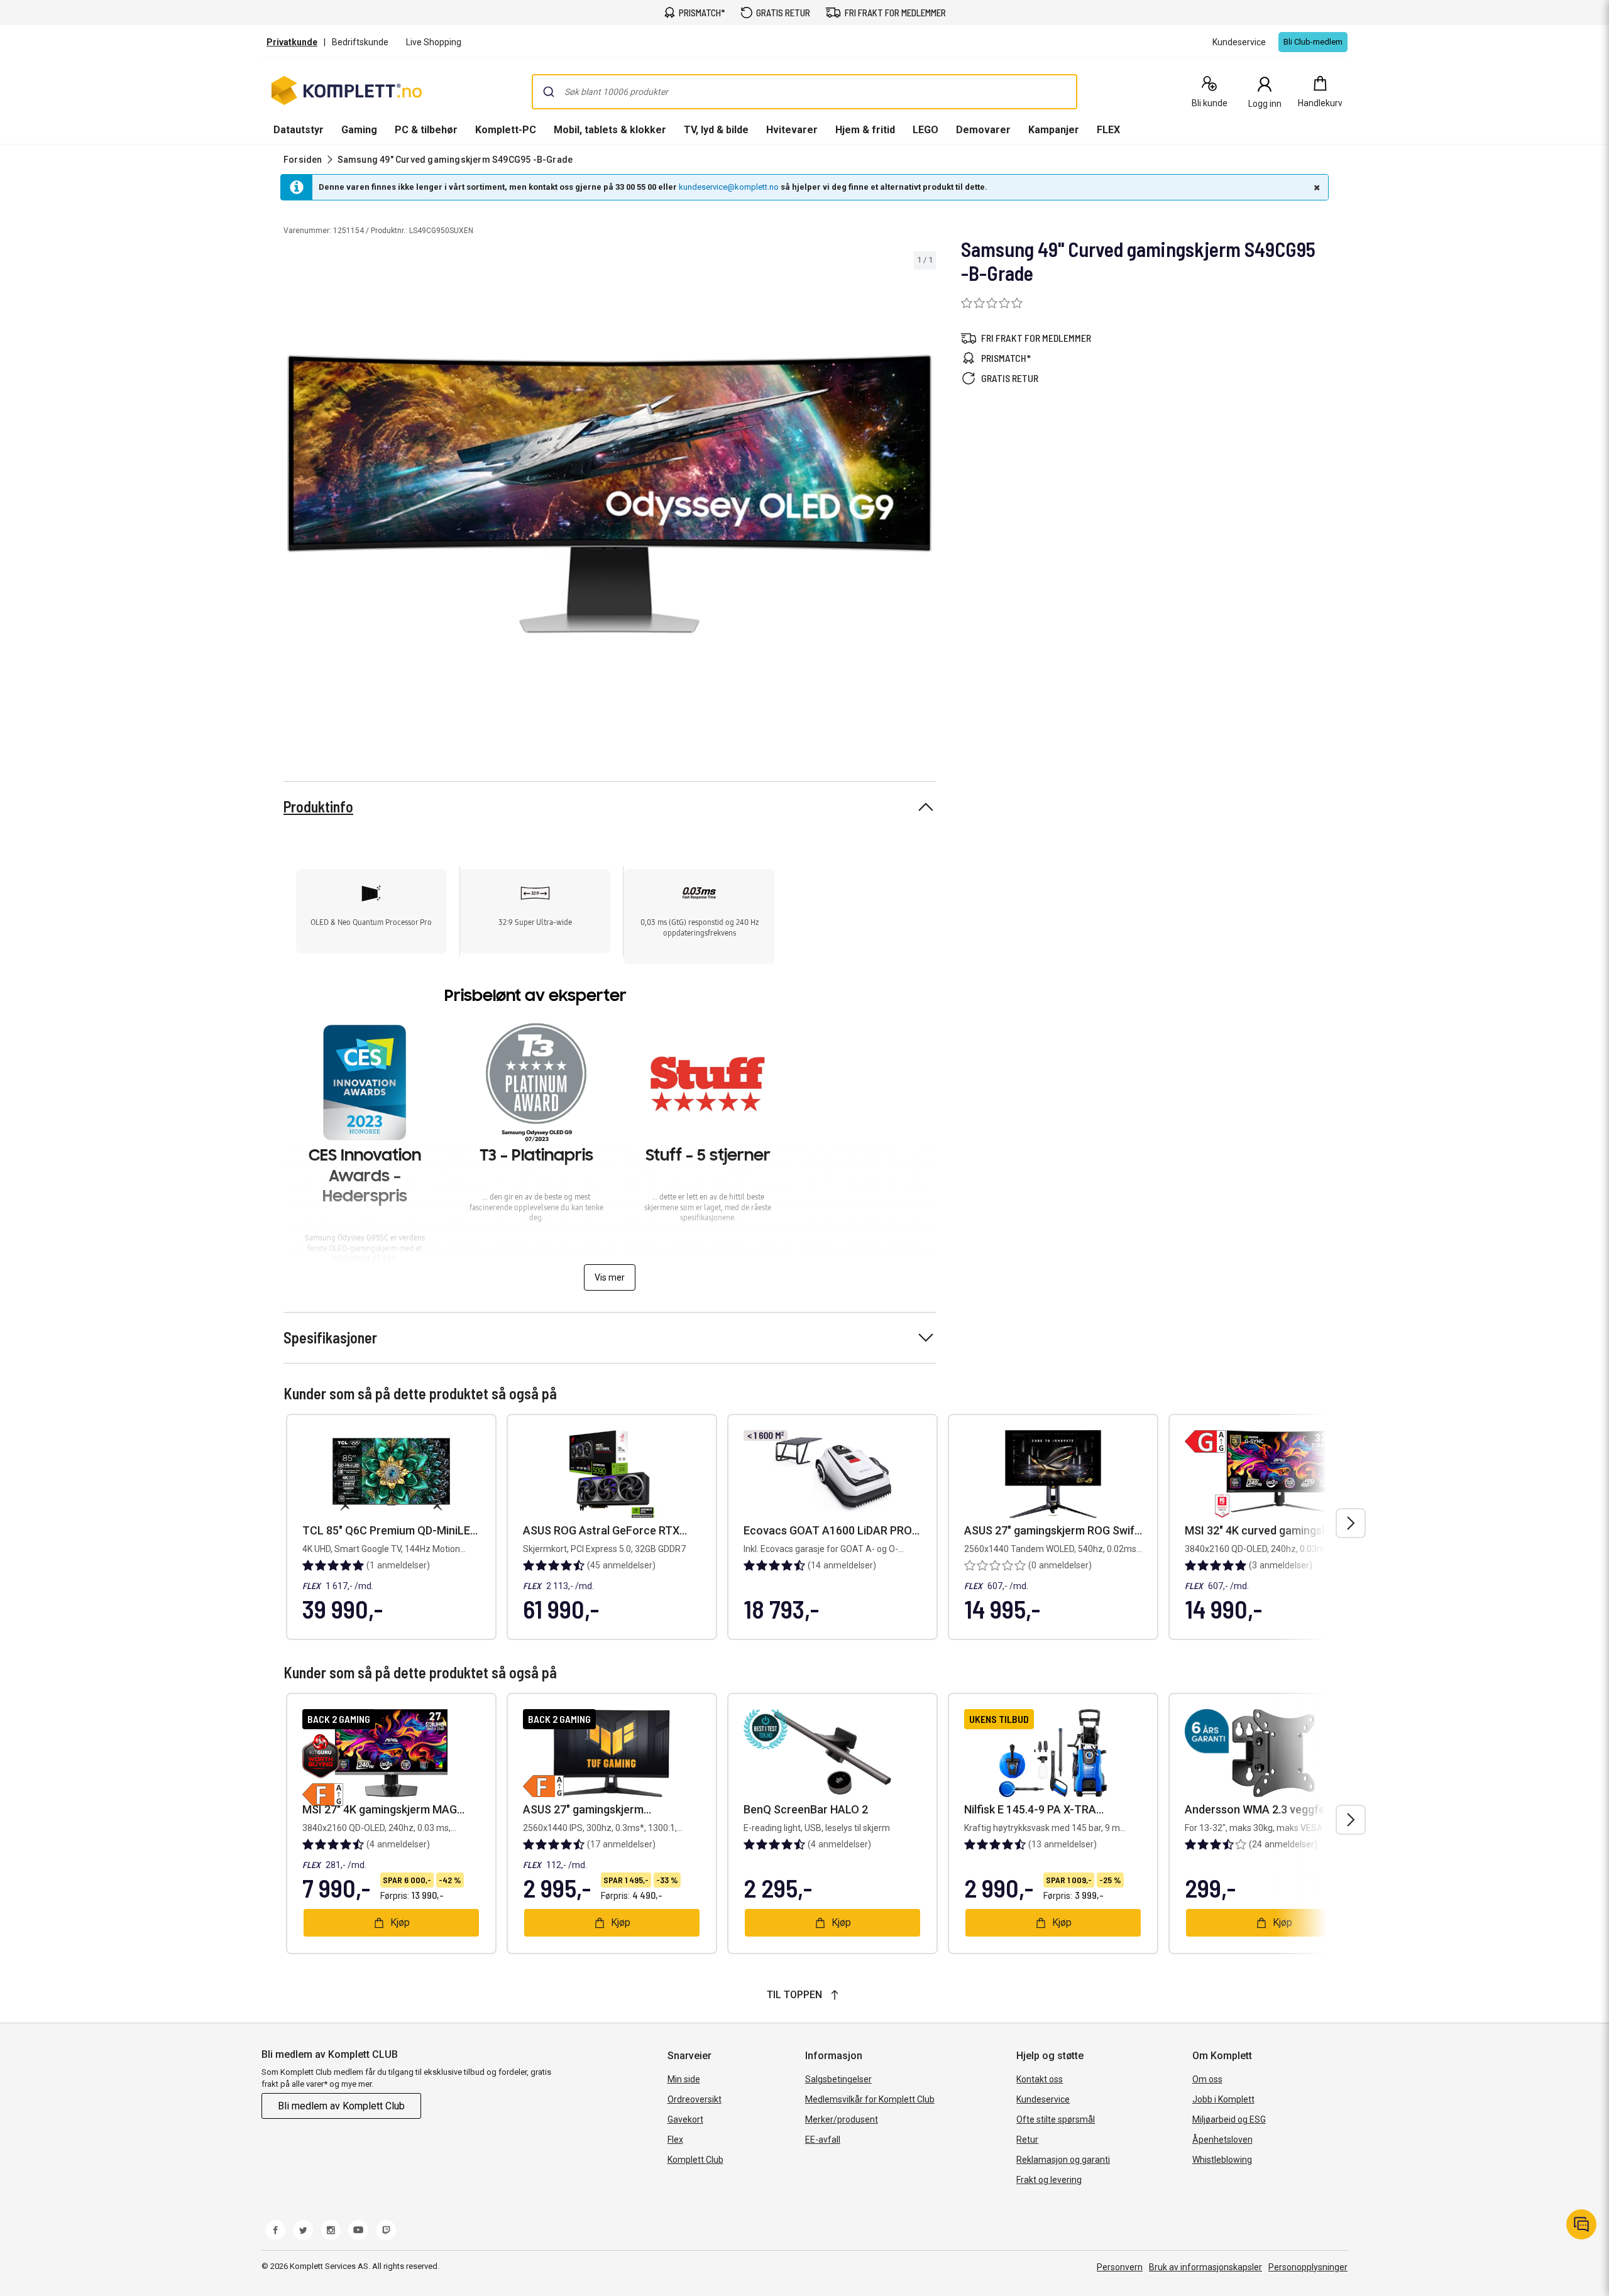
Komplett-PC (506, 130)
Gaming (359, 130)
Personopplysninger (1308, 2267)
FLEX (1108, 130)
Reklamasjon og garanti (1063, 2160)
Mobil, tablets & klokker (610, 130)
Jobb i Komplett (1223, 2099)
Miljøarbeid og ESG (1229, 2119)
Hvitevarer (792, 130)
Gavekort (685, 2119)
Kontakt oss (1040, 2079)
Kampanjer (1054, 130)
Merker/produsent (842, 2119)
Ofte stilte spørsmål (1056, 2119)
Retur (1027, 2140)
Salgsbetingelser (838, 2079)
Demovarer (983, 130)
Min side (684, 2079)
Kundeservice (1043, 2099)
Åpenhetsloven (1222, 2140)
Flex (675, 2140)
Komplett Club (695, 2160)
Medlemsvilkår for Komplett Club (870, 2099)
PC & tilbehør (426, 130)
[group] (610, 494)
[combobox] (804, 92)
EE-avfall (823, 2140)
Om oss (1207, 2079)
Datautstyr (299, 130)
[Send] (549, 92)
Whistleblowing (1222, 2160)
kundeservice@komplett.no (729, 187)
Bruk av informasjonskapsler (1205, 2267)
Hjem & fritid (865, 130)
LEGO (925, 130)
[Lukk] (1315, 187)
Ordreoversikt (695, 2099)
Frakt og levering (1049, 2180)
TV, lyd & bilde (716, 130)
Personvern (1120, 2267)
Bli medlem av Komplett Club (341, 2106)
